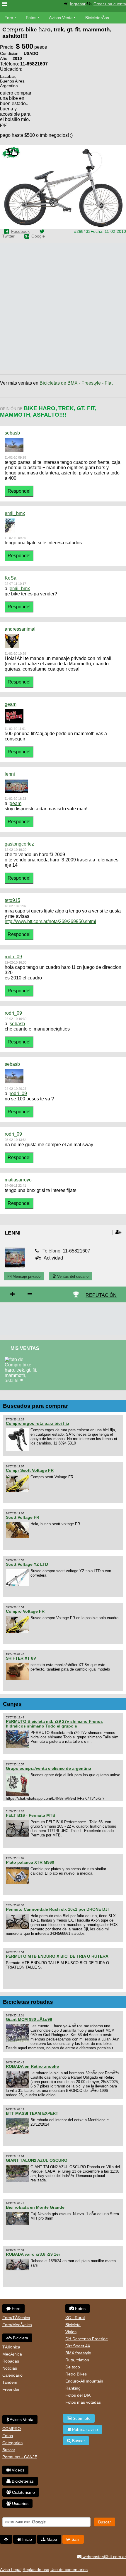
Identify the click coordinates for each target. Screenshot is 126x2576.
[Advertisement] (79, 107)
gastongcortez (19, 844)
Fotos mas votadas (83, 2402)
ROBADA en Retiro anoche (32, 2066)
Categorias (12, 2443)
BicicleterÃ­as (97, 18)
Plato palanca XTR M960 (30, 1862)
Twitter (8, 236)
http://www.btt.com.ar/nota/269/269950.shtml (50, 921)
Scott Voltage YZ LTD (27, 1564)
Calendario (12, 2375)
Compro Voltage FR (25, 1611)
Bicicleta (20, 2338)
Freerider (11, 2389)
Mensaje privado (26, 1276)
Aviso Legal (11, 2570)
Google (38, 236)
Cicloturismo (23, 2492)
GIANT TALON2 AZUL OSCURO (37, 2160)
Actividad (53, 1258)
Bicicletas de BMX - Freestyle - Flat (76, 383)
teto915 (12, 900)
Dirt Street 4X (78, 2346)
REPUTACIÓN (101, 1295)
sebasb (12, 433)
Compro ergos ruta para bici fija (38, 1423)
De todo (73, 2367)
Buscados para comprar (35, 1406)
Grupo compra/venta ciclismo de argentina (48, 1768)
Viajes (71, 2332)
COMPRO (12, 2429)
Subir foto (81, 2418)
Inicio (27, 2539)
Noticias (10, 2368)
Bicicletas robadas (28, 2002)
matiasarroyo (18, 1180)
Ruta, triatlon (77, 2360)
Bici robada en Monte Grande (35, 2207)
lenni (10, 774)
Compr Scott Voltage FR (30, 1470)
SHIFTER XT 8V (21, 1658)
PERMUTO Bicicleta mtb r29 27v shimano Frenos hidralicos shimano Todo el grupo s (54, 1724)
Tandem (10, 2382)
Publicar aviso (84, 2429)
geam (11, 704)
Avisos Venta (61, 18)
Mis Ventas (25, 1348)
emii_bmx (15, 513)
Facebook (20, 231)
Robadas (11, 2361)
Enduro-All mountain (84, 2381)
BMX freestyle (78, 2353)
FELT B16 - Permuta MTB (31, 1815)
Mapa (51, 2539)
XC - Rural (75, 2318)
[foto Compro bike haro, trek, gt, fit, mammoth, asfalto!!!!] (24, 1359)
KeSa (11, 578)
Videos (41, 29)
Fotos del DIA (78, 2395)
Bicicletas (14, 29)
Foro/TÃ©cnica (16, 2318)
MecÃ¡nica (12, 2354)
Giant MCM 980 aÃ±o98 (29, 2019)
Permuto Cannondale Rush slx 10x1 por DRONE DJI (57, 1909)
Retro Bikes (76, 2374)
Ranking (73, 2388)
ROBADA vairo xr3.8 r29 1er (33, 2254)
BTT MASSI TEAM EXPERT (32, 2113)
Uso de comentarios (69, 2570)
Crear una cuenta (110, 4)
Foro (9, 18)
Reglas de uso (36, 2570)
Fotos (31, 18)
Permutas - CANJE (20, 2457)
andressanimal (20, 629)
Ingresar (78, 4)
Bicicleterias (22, 2481)
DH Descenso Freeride (87, 2339)
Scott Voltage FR (23, 1517)
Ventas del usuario (72, 1276)
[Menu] (4, 4)
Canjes (12, 1704)
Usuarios (20, 2503)
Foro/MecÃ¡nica (17, 2325)
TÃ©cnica (11, 2347)
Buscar (9, 2450)
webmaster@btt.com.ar (104, 2557)
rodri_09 (13, 957)
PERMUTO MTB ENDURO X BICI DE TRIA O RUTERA (57, 1956)
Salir (75, 2539)
